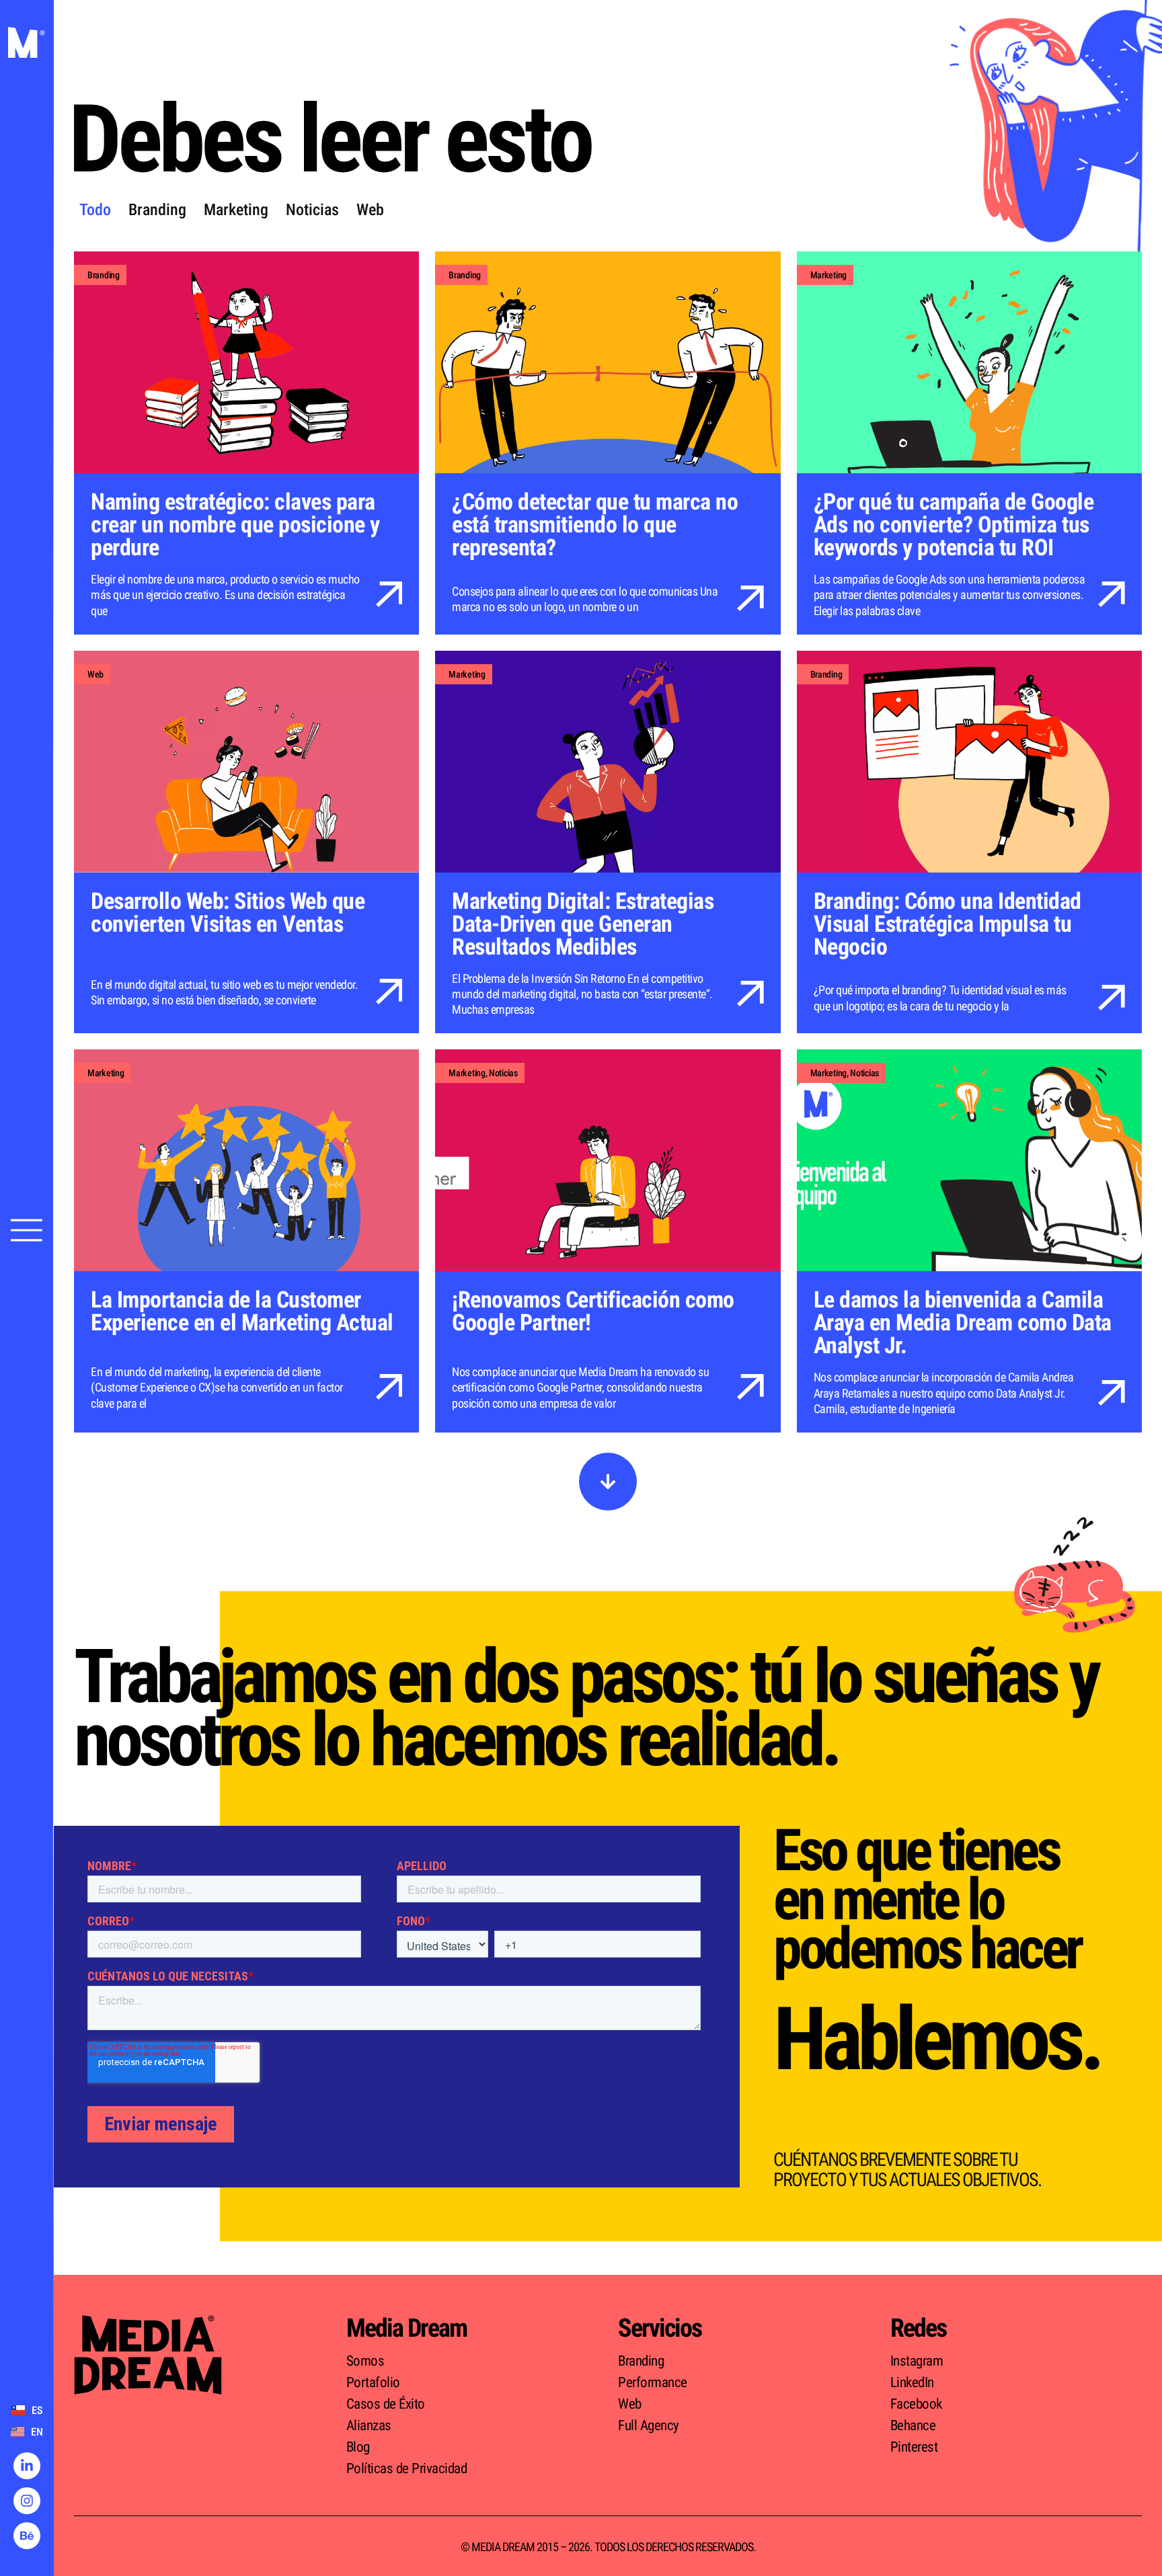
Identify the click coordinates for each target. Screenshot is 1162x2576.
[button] (608, 1482)
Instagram (917, 2361)
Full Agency (649, 2425)
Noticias (312, 210)
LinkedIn (912, 2382)
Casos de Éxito (386, 2404)
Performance (653, 2382)
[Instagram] (27, 2501)
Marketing (236, 210)
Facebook (916, 2404)
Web (370, 210)
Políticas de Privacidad (407, 2468)
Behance (913, 2425)
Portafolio (373, 2382)
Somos (365, 2361)
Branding (157, 210)
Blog (358, 2447)
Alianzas (369, 2425)
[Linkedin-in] (27, 2466)
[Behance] (27, 2536)
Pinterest (914, 2447)
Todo (95, 210)
